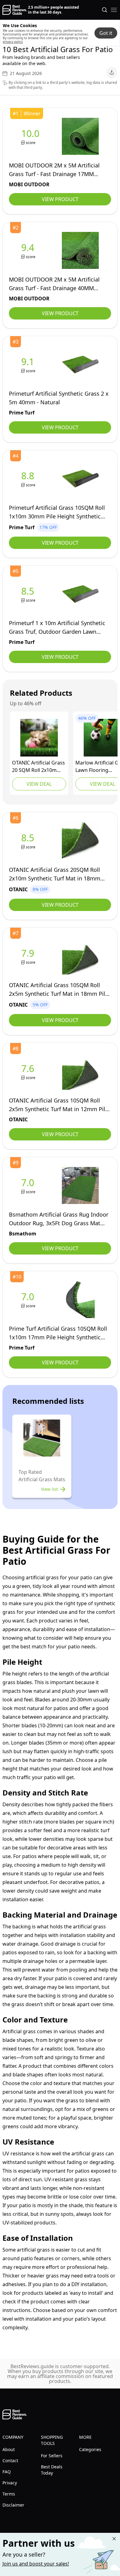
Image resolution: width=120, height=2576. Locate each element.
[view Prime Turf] (29, 365)
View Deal (39, 784)
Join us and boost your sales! (36, 2564)
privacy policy (13, 42)
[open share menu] (112, 72)
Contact (10, 2461)
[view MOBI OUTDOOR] (32, 136)
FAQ (7, 2472)
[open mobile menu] (114, 10)
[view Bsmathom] (29, 1186)
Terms (9, 2494)
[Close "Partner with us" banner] (114, 2539)
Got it (106, 33)
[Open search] (105, 10)
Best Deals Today (52, 2470)
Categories (90, 2449)
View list (49, 1489)
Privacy (10, 2483)
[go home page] (15, 10)
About (9, 2449)
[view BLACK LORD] (39, 738)
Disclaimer (13, 2505)
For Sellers (52, 2456)
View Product (60, 199)
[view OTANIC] (29, 841)
